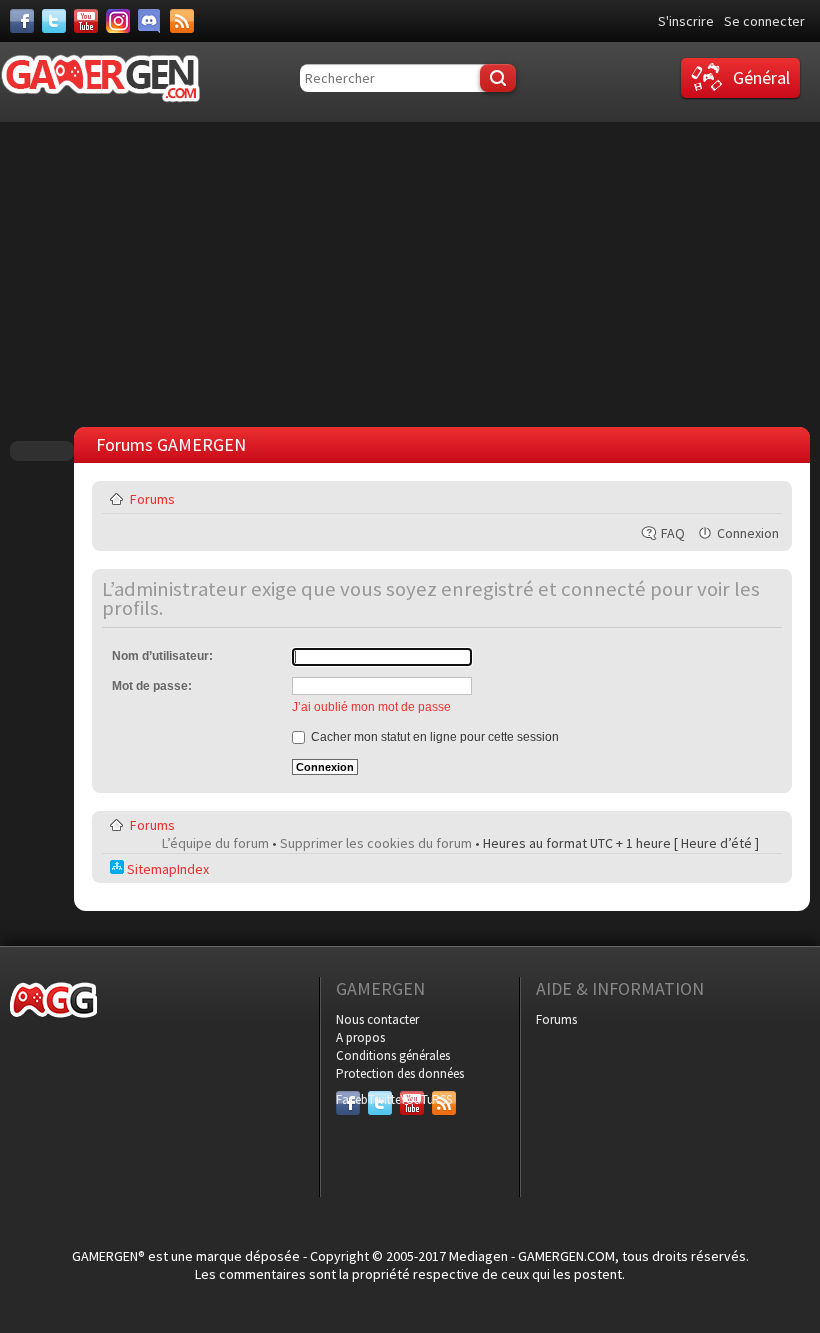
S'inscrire (686, 21)
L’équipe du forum (215, 843)
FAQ (673, 533)
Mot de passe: (152, 686)
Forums (152, 499)
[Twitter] (54, 21)
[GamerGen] (100, 78)
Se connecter (764, 21)
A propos (360, 1037)
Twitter (380, 1099)
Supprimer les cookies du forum (376, 843)
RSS (442, 1099)
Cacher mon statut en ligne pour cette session (433, 737)
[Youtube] (86, 21)
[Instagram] (118, 21)
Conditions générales (393, 1055)
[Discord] (150, 21)
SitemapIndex (166, 869)
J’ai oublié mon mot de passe (371, 707)
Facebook (348, 1099)
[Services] (182, 21)
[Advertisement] (415, 272)
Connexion (748, 533)
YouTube (412, 1099)
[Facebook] (22, 21)
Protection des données (400, 1073)
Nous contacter (377, 1019)
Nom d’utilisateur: (162, 656)
